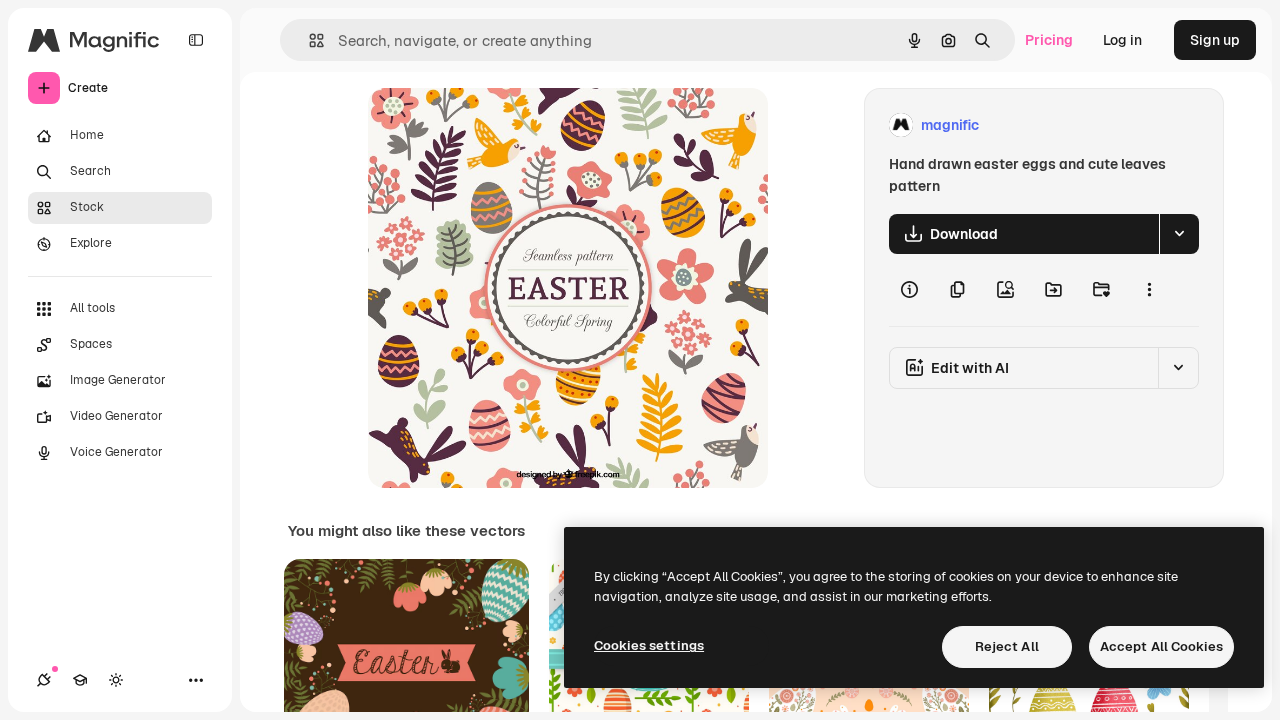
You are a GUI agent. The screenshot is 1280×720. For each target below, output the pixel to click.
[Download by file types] (1179, 234)
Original (496, 125)
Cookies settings (649, 645)
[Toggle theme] (116, 680)
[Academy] (80, 680)
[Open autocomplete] (308, 40)
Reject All (1007, 646)
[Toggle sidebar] (196, 40)
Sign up (1215, 40)
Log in (1122, 40)
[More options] (1149, 290)
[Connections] (44, 680)
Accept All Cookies (1161, 646)
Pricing (1049, 40)
